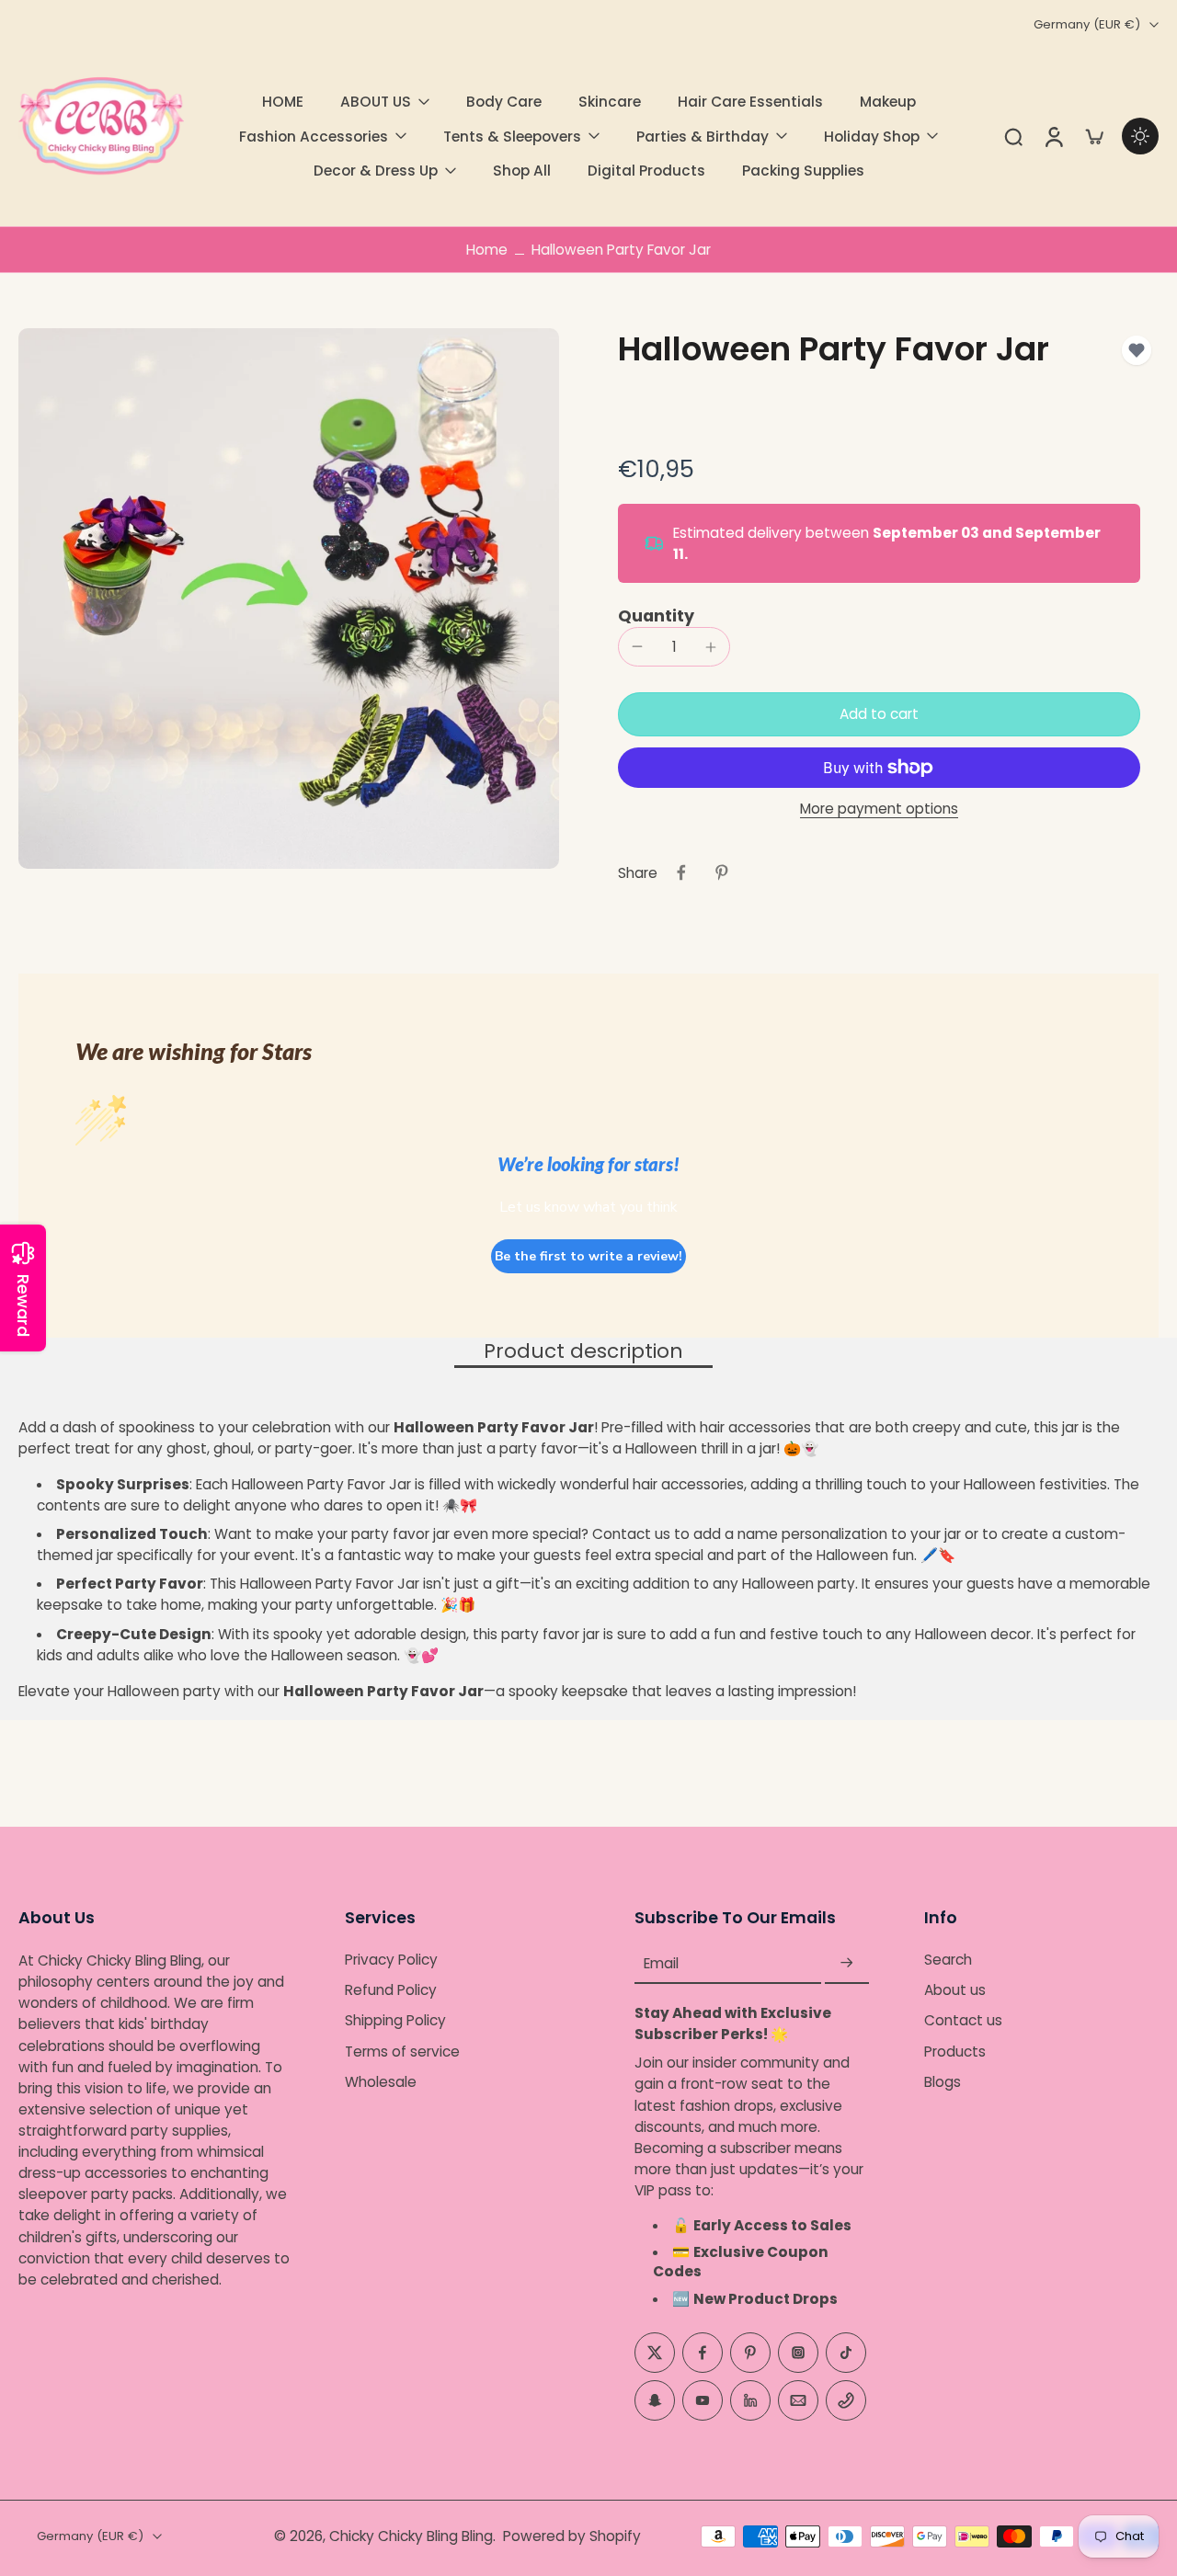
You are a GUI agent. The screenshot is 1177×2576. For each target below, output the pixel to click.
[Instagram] (798, 2353)
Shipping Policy (395, 2021)
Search (948, 1960)
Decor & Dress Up (376, 171)
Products (955, 2052)
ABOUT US (376, 102)
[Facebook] (703, 2353)
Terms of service (402, 2052)
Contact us (963, 2021)
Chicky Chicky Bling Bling (411, 2536)
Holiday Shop (872, 137)
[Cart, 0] (1094, 136)
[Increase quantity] (711, 647)
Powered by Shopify (572, 2536)
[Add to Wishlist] (1137, 350)
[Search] (1013, 136)
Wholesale (381, 2082)
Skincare (610, 102)
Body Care (504, 102)
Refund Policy (391, 1990)
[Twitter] (655, 2353)
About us (955, 1990)
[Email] (798, 2400)
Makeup (888, 102)
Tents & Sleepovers (512, 137)
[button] (879, 714)
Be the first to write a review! (588, 1256)
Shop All (522, 171)
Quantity (656, 616)
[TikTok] (846, 2353)
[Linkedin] (750, 2400)
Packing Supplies (803, 171)
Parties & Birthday (703, 137)
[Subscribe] (847, 1963)
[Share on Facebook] (681, 872)
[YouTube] (703, 2400)
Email (661, 1963)
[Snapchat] (655, 2400)
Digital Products (646, 171)
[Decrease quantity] (637, 646)
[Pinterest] (750, 2353)
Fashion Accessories (314, 137)
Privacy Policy (391, 1960)
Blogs (943, 2082)
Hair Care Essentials (750, 102)
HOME (283, 102)
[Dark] (1140, 136)
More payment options (879, 810)
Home (487, 250)
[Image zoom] (289, 598)
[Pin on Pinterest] (722, 872)
